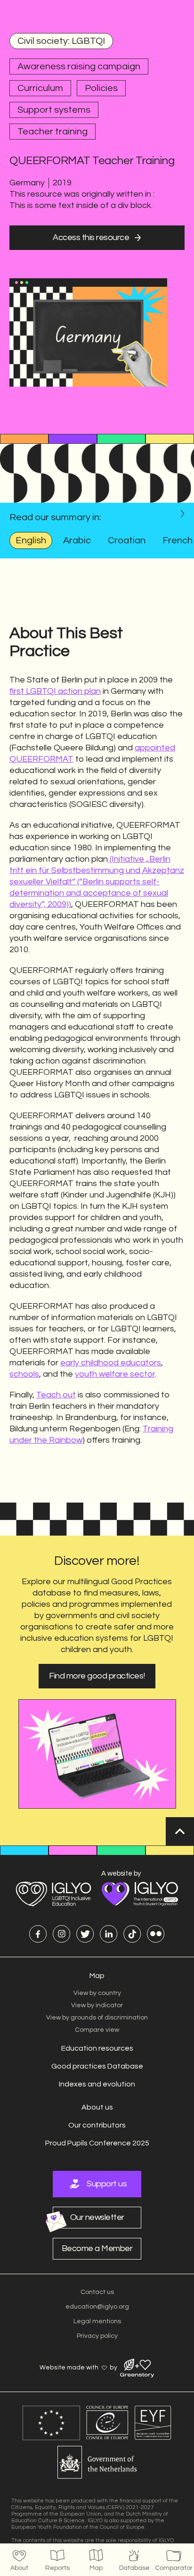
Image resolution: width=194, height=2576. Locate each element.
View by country (97, 1993)
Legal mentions (97, 2321)
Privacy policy (97, 2336)
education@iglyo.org (97, 2307)
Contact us (97, 2292)
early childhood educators (111, 1363)
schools (24, 1374)
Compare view (97, 2030)
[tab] (31, 540)
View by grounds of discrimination (97, 2018)
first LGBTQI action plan (55, 691)
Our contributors (97, 2125)
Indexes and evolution (97, 2084)
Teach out (56, 1395)
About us (97, 2107)
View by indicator (97, 2005)
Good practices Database (97, 2066)
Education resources (97, 2048)
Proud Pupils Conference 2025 (97, 2143)
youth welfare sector (115, 1374)
